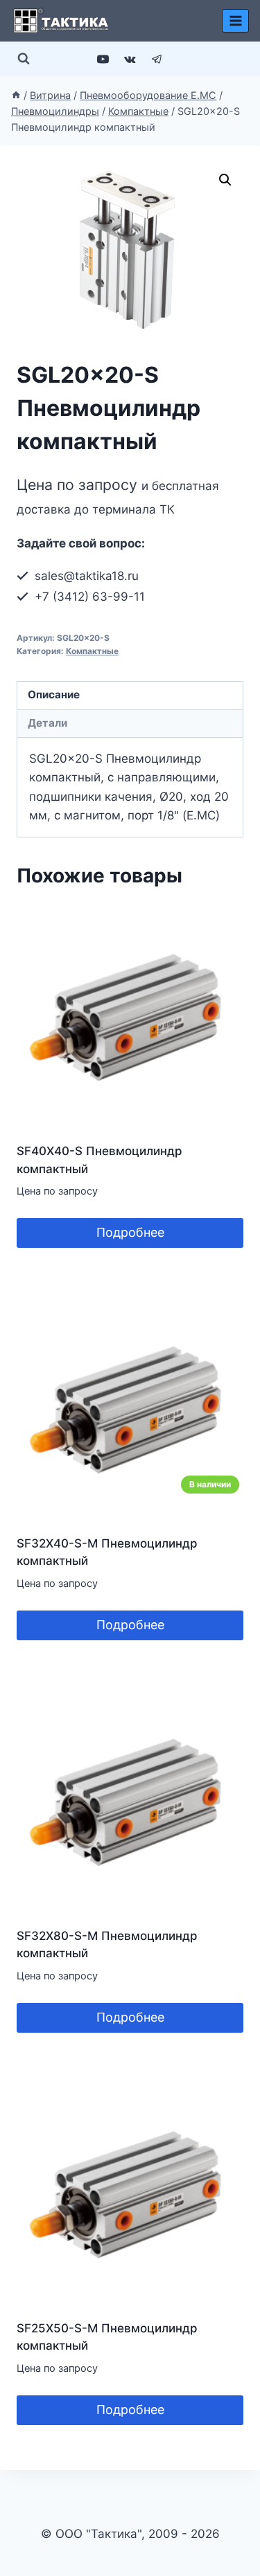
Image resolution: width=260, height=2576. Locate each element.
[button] (225, 180)
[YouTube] (103, 59)
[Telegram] (157, 59)
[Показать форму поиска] (24, 59)
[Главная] (16, 95)
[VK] (130, 59)
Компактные (92, 651)
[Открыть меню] (235, 20)
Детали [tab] (47, 723)
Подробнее (130, 1232)
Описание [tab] (54, 695)
